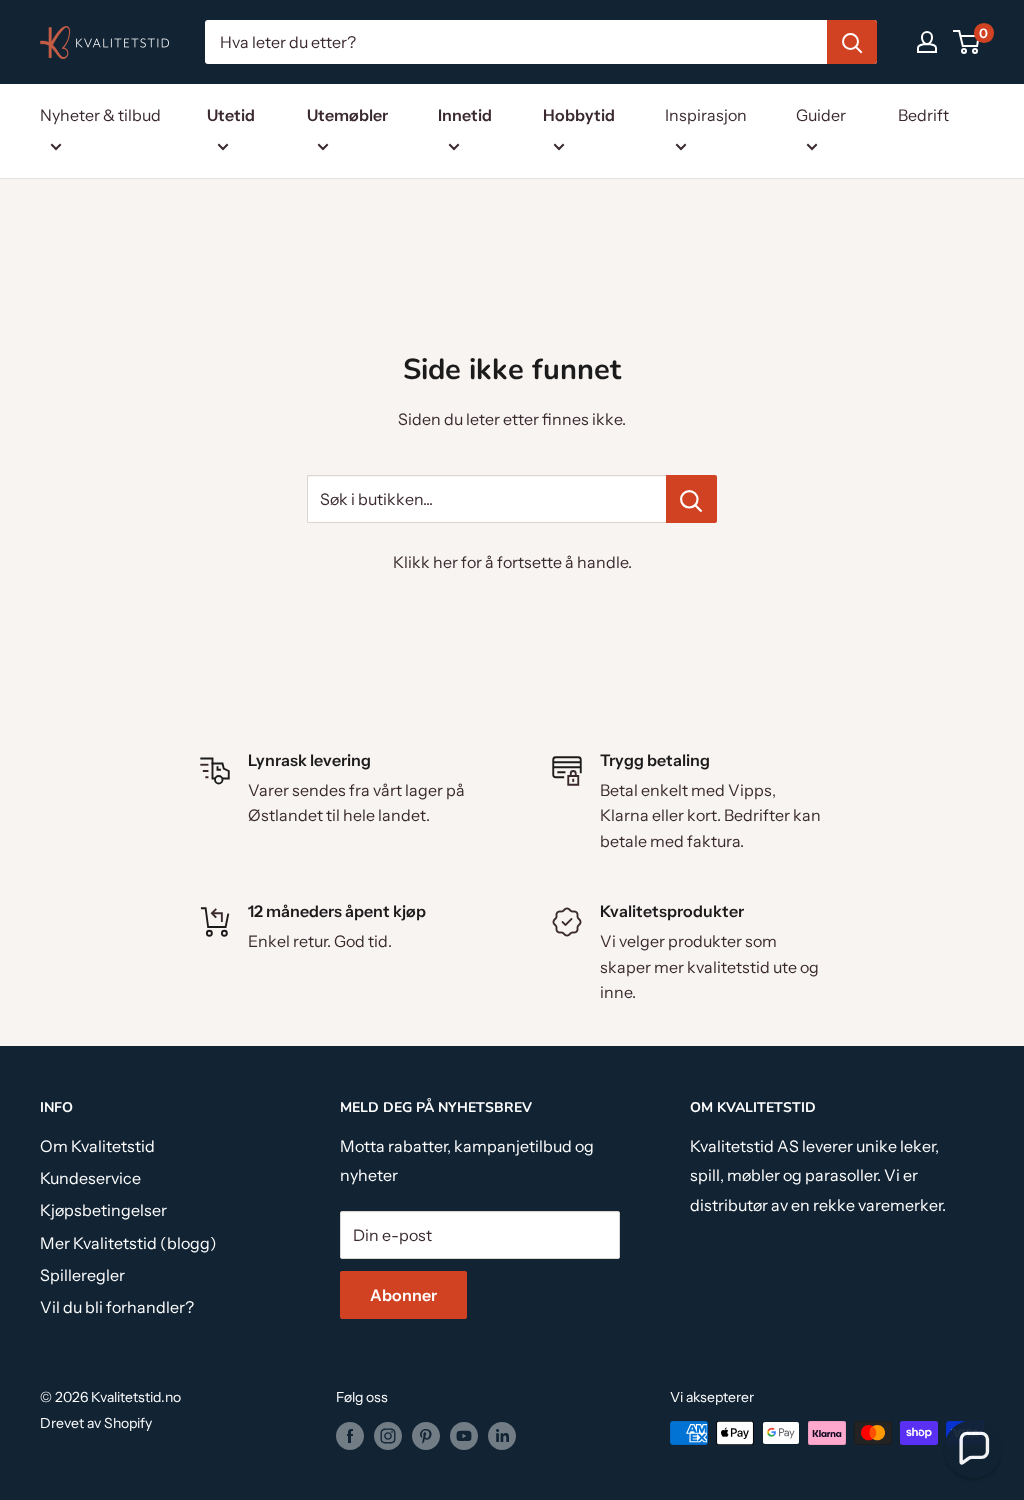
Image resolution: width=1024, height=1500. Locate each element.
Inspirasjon (706, 115)
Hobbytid (579, 115)
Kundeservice (90, 1178)
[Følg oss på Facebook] (350, 1435)
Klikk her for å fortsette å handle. (512, 562)
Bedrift (923, 115)
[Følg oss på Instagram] (388, 1435)
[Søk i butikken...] (691, 499)
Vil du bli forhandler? (117, 1307)
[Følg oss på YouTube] (464, 1435)
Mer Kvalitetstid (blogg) (128, 1243)
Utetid (231, 115)
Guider (821, 115)
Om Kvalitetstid (97, 1146)
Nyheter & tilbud (100, 115)
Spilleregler (82, 1275)
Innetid (465, 115)
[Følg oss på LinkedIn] (502, 1435)
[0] (967, 42)
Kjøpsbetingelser (103, 1210)
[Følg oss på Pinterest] (426, 1435)
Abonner (403, 1295)
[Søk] (852, 42)
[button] (973, 1449)
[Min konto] (927, 42)
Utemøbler (347, 115)
